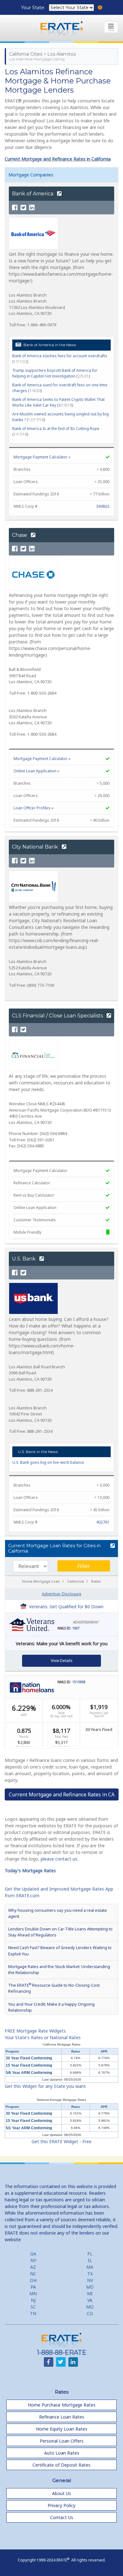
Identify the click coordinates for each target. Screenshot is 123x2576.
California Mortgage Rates (61, 2044)
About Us (61, 2493)
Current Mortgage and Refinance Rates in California (58, 159)
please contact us (59, 1859)
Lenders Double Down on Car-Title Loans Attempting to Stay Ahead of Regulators (60, 1932)
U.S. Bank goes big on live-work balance (48, 1462)
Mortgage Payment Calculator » (42, 457)
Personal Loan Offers (62, 2441)
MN (33, 2294)
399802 (103, 506)
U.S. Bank (24, 1259)
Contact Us (62, 2517)
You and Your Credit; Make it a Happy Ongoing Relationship (51, 2007)
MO (90, 2307)
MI (90, 2294)
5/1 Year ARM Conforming (29, 2128)
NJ (33, 2300)
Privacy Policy (61, 2505)
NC (33, 2274)
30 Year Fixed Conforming (29, 2058)
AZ (33, 2267)
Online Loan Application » (36, 771)
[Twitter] (23, 208)
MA (90, 2267)
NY (33, 2260)
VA (90, 2300)
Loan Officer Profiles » (33, 808)
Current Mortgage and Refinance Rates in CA (62, 1794)
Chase (20, 535)
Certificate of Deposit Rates (61, 2465)
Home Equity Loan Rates (62, 2429)
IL (90, 2260)
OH (33, 2280)
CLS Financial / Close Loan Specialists (58, 1016)
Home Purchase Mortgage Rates (62, 2405)
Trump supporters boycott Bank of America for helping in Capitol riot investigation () (55, 373)
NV (90, 2280)
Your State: (34, 8)
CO (90, 2313)
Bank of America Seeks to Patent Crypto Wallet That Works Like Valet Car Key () (59, 402)
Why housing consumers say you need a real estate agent (58, 1913)
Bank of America (33, 194)
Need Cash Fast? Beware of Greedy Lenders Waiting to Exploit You (60, 1950)
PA (33, 2287)
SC (33, 2307)
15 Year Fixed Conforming (29, 2065)
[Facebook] (15, 208)
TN (33, 2313)
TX (90, 2274)
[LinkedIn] (32, 208)
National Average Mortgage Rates (61, 2100)
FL (90, 2254)
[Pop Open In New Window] (112, 1546)
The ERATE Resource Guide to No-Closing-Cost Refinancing (54, 1988)
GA (33, 2254)
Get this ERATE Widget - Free (61, 2141)
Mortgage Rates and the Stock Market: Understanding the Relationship (59, 1969)
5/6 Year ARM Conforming (29, 2073)
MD (90, 2287)
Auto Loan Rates (62, 2453)
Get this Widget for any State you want (45, 2086)
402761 (103, 1522)
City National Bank (36, 847)
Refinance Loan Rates (62, 2417)
